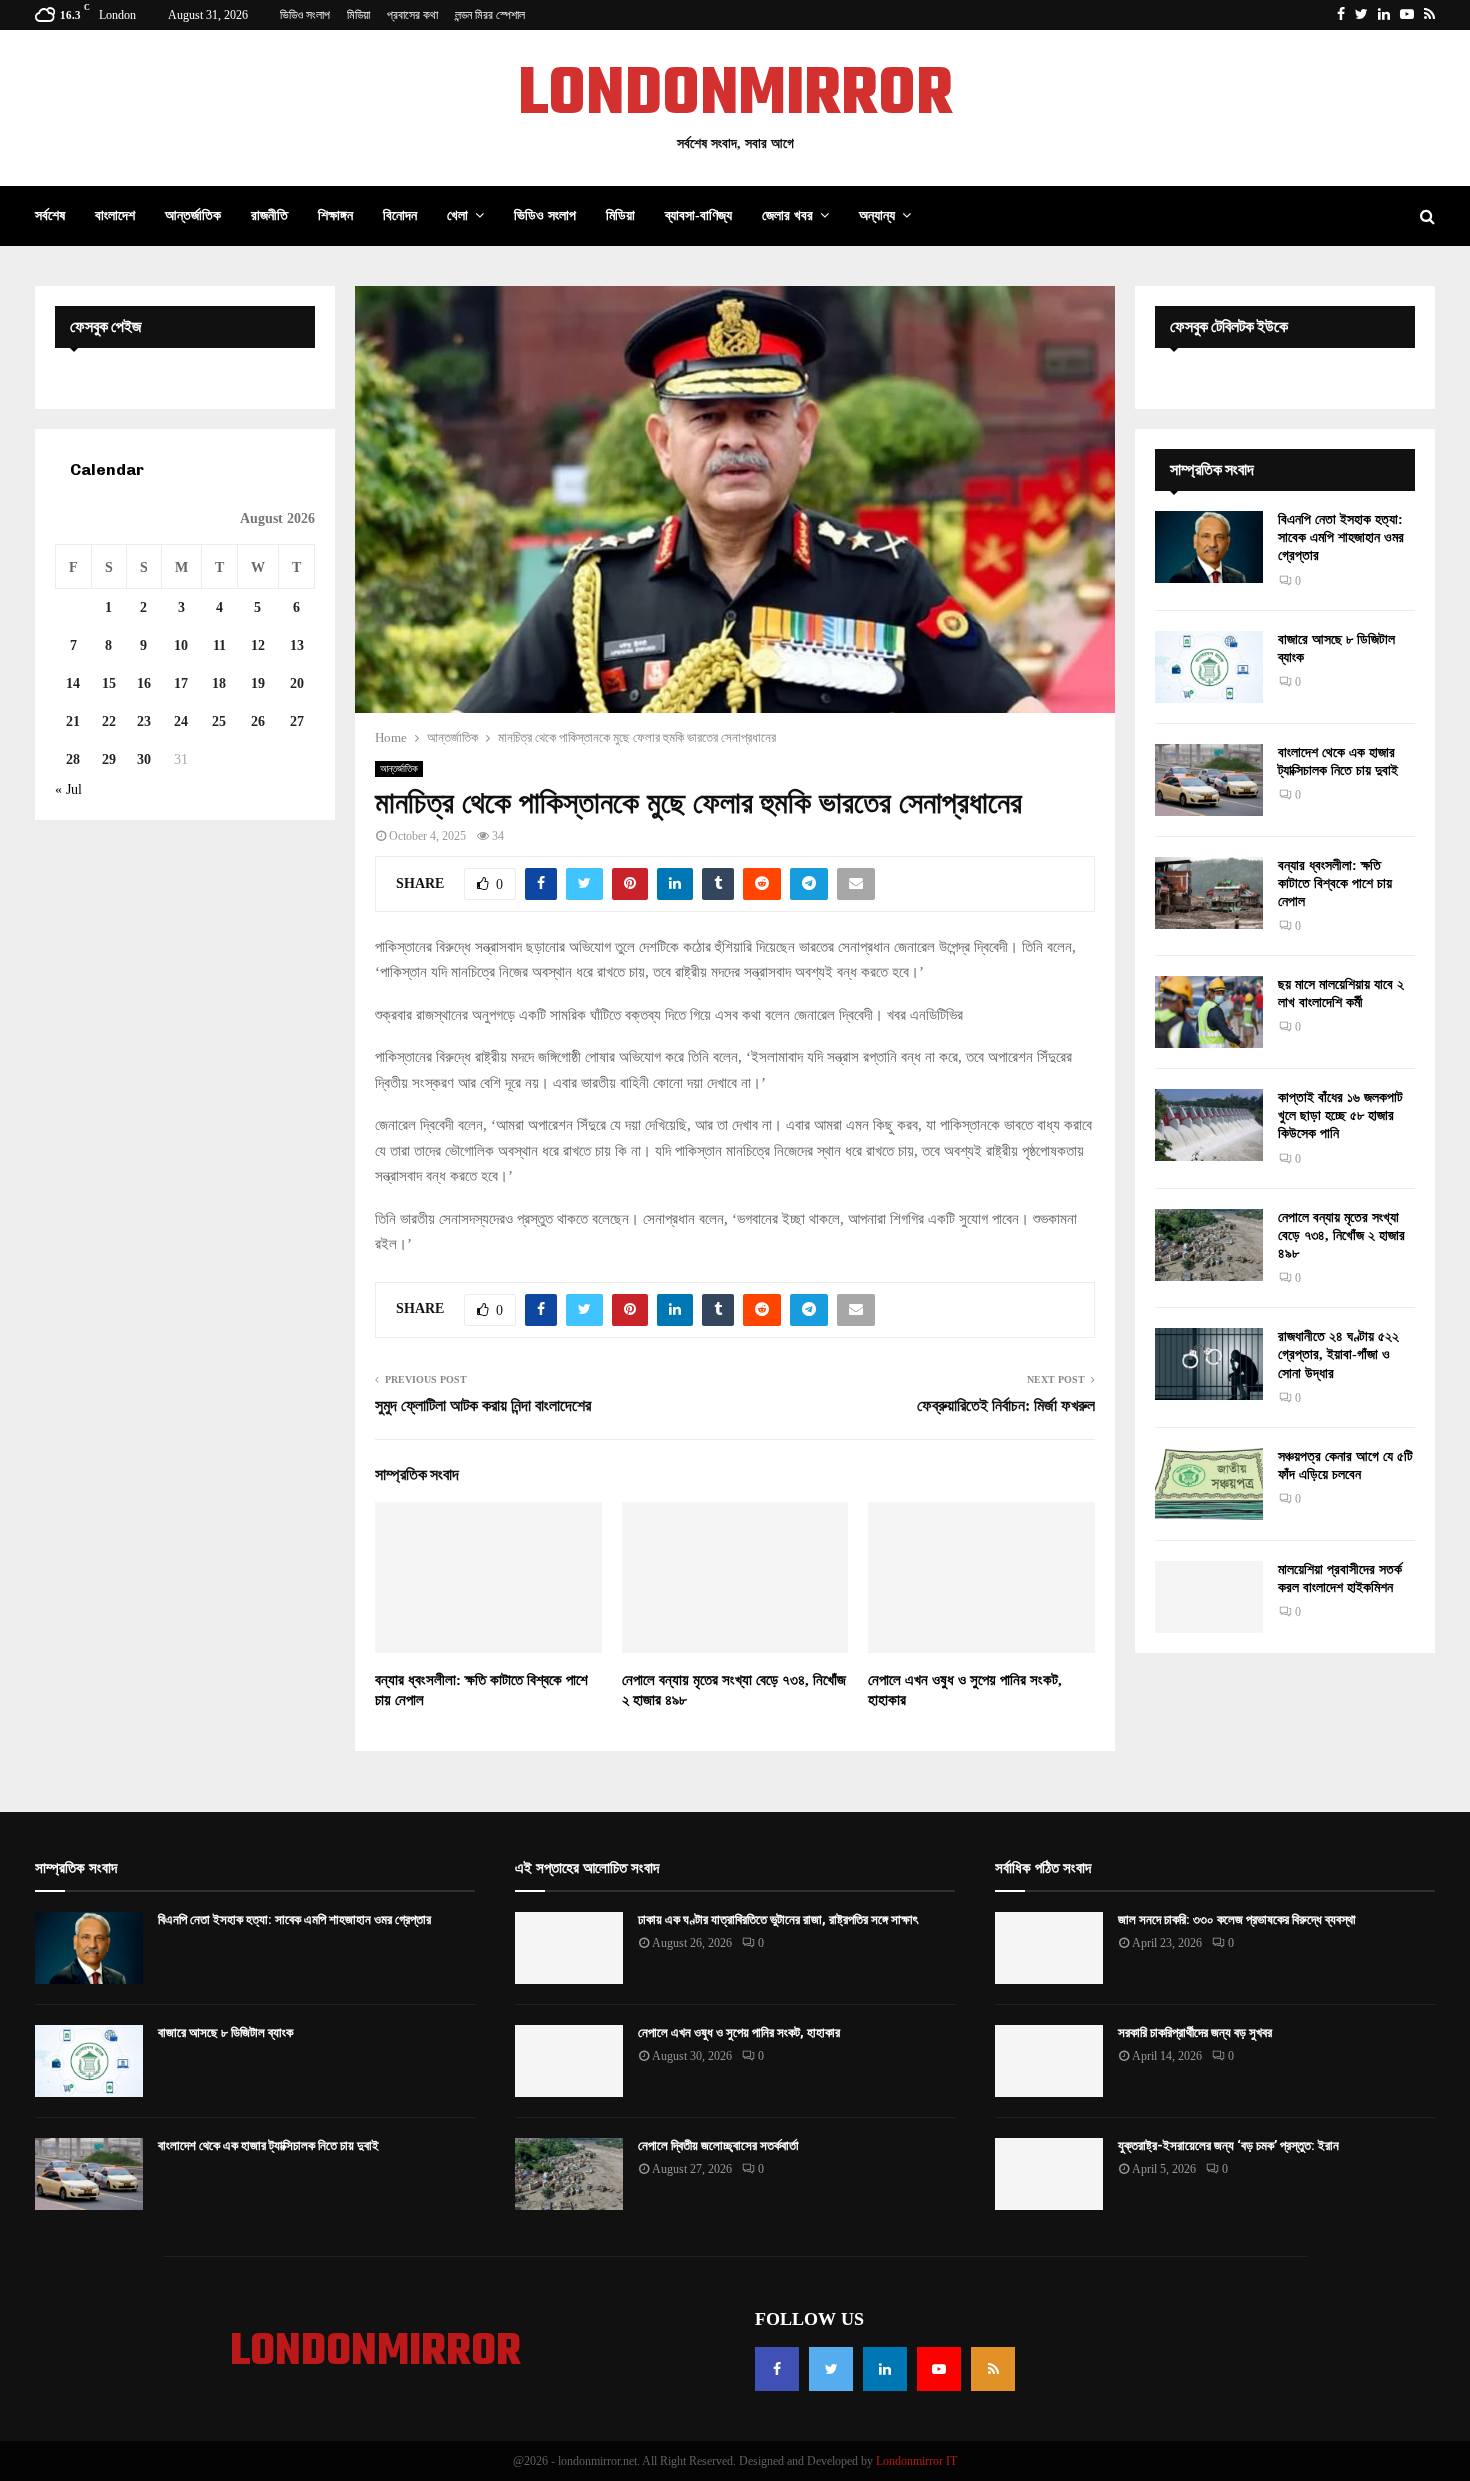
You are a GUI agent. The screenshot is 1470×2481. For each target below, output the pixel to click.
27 (297, 721)
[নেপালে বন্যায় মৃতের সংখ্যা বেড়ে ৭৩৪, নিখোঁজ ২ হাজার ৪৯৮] (1209, 1245)
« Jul (68, 789)
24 (181, 721)
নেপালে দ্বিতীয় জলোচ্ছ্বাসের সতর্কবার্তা (718, 2145)
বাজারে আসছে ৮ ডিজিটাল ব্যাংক (225, 2032)
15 (109, 683)
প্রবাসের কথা (412, 15)
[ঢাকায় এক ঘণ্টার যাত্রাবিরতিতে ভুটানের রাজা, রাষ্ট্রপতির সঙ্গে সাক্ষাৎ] (569, 1948)
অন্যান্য (877, 215)
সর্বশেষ (50, 215)
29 (109, 759)
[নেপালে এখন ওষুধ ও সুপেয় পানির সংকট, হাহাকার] (569, 2061)
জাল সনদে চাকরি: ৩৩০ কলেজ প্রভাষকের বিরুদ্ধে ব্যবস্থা (1237, 1919)
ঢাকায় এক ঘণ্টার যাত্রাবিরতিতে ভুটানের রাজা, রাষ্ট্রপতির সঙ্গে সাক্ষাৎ (778, 1919)
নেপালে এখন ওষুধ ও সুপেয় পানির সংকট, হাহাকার (739, 2032)
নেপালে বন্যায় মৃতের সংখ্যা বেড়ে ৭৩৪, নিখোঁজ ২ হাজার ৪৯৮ (1341, 1235)
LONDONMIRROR (735, 96)
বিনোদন (400, 215)
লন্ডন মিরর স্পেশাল (490, 15)
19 (258, 683)
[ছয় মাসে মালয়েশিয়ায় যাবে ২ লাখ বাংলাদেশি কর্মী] (1209, 1012)
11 (219, 645)
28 (73, 759)
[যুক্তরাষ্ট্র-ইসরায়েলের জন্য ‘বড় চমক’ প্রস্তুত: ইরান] (1049, 2174)
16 (144, 683)
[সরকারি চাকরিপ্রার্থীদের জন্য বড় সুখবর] (1049, 2061)
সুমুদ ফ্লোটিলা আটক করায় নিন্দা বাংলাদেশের (483, 1405)
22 (109, 721)
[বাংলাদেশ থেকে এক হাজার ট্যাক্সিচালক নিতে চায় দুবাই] (1209, 780)
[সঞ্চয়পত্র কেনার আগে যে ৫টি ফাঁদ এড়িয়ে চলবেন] (1209, 1484)
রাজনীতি (269, 215)
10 (181, 645)
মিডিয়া (358, 15)
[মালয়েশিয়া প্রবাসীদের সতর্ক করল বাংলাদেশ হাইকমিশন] (1209, 1597)
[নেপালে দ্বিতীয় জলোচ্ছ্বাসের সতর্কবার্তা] (569, 2174)
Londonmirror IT (916, 2461)
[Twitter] (831, 2369)
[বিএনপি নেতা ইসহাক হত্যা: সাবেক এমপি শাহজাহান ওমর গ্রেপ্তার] (1209, 547)
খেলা (457, 215)
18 (219, 683)
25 (219, 721)
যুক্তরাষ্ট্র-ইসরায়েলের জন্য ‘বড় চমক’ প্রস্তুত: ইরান (1228, 2145)
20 (297, 683)
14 (73, 683)
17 (181, 683)
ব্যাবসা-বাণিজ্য (698, 215)
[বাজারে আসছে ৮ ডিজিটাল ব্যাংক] (1209, 667)
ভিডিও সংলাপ (305, 15)
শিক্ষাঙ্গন (335, 215)
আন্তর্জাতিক (193, 215)
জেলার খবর (787, 215)
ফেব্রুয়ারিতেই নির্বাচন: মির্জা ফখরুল (1006, 1405)
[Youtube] (939, 2369)
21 (73, 721)
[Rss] (993, 2369)
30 (144, 759)
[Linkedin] (885, 2369)
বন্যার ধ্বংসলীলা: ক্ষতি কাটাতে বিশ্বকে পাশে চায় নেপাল (1335, 883)
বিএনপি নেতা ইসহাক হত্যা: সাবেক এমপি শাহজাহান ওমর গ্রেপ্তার (1341, 537)
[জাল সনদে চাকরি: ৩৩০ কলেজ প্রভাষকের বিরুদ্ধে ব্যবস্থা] (1049, 1948)
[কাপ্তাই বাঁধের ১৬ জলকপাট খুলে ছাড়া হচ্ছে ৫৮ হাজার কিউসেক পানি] (1209, 1125)
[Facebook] (777, 2369)
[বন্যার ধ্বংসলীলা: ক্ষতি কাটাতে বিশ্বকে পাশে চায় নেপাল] (1209, 893)
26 (258, 721)
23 (144, 721)
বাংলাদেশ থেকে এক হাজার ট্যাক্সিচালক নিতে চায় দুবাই (268, 2145)
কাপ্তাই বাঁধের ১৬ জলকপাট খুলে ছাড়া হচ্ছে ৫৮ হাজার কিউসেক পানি (1340, 1115)
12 (258, 645)
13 (297, 645)
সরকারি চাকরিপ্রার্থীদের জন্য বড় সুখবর (1195, 2032)
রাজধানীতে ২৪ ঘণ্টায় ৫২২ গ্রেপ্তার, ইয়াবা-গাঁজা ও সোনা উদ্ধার (1338, 1354)
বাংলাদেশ (115, 215)
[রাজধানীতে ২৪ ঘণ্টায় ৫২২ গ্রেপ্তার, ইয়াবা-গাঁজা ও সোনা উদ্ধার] (1209, 1364)
